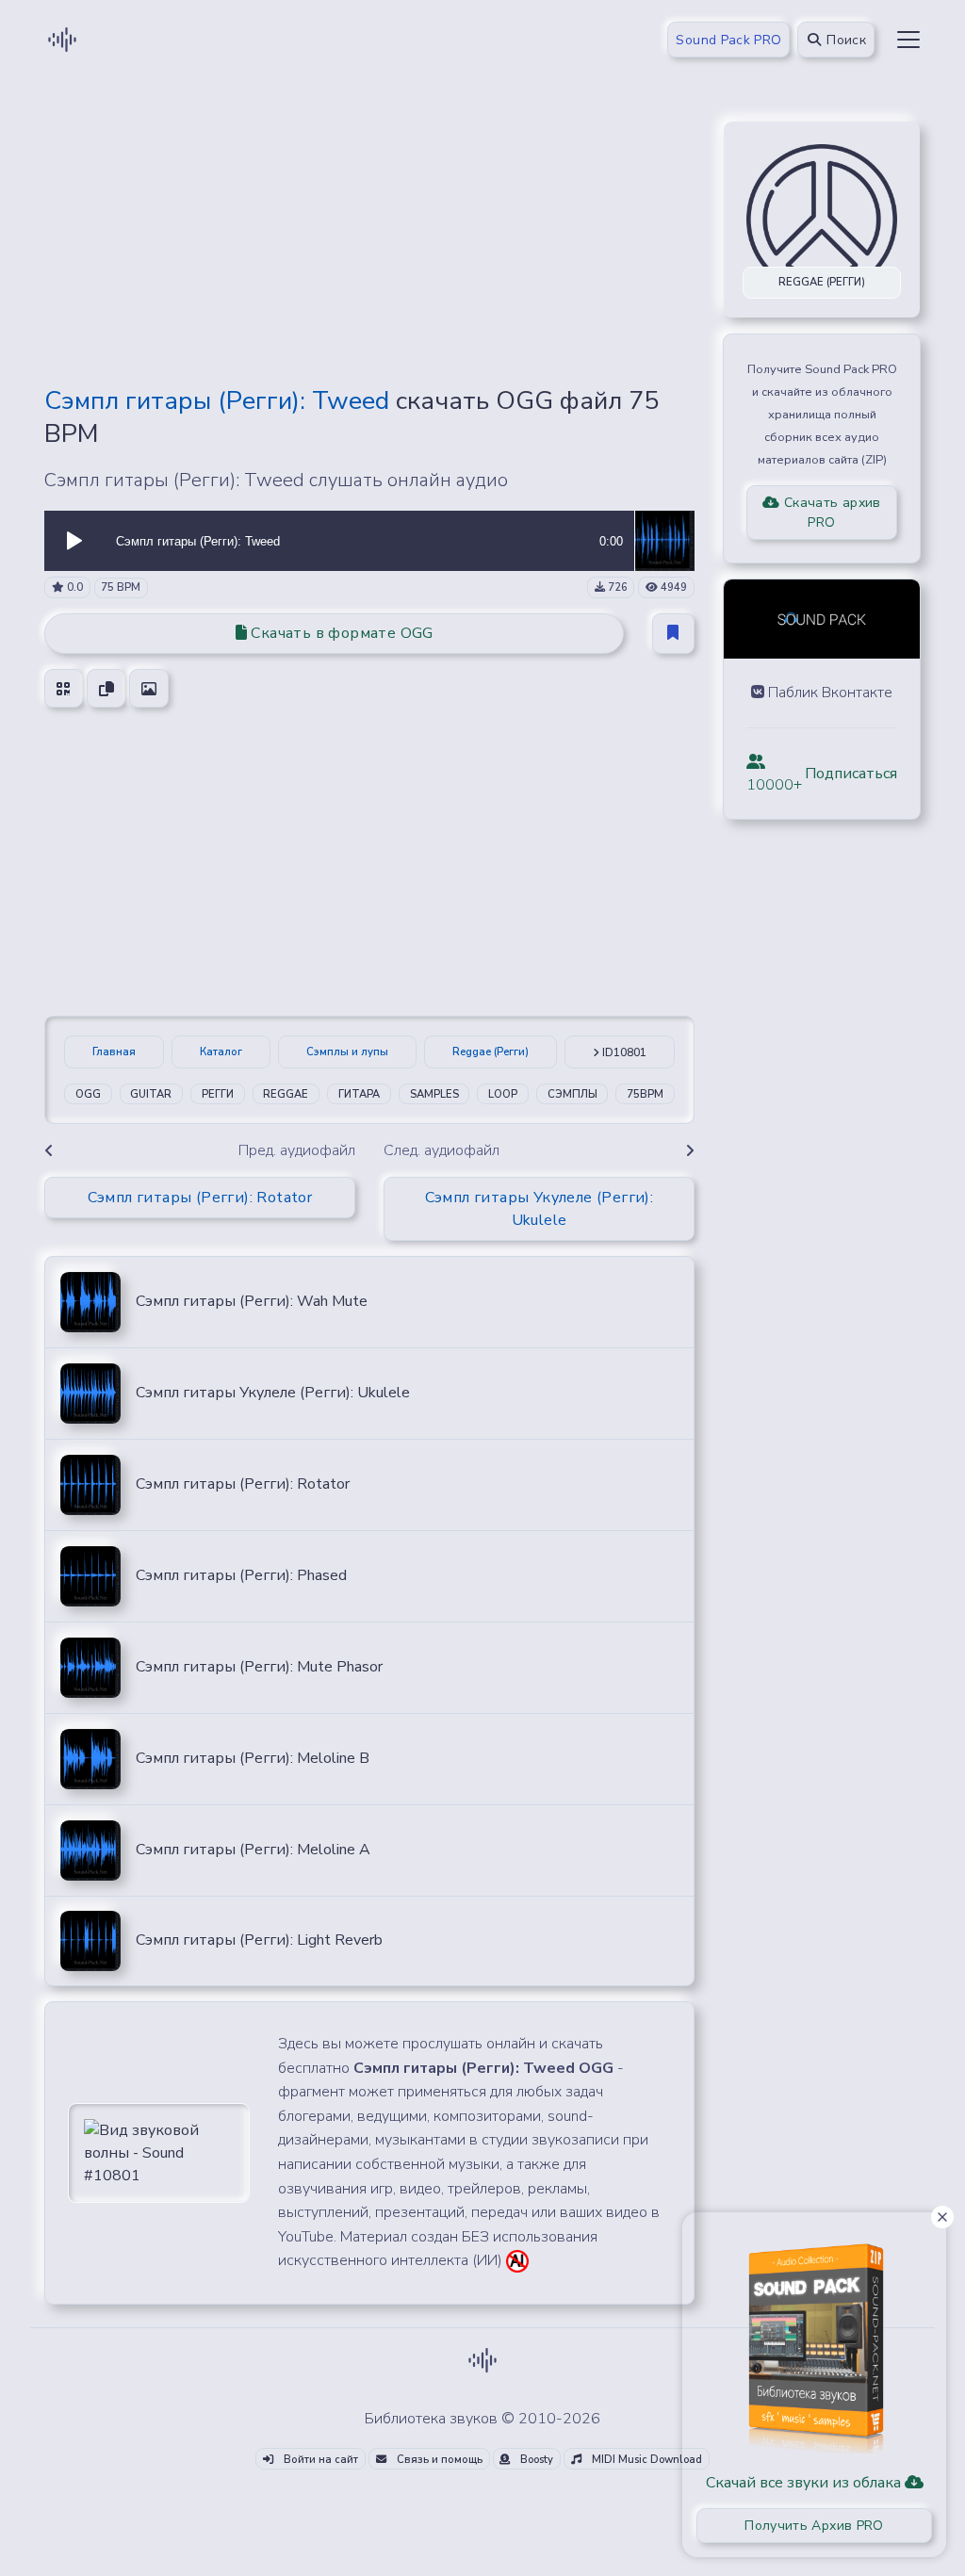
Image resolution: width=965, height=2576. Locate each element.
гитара (359, 1094)
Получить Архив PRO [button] (814, 2526)
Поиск (844, 40)
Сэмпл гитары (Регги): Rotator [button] (200, 1198)
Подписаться (851, 774)
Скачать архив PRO (831, 513)
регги (218, 1094)
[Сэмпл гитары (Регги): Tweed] (664, 540)
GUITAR (151, 1094)
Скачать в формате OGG (340, 633)
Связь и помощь (438, 2460)
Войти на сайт (319, 2460)
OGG (88, 1094)
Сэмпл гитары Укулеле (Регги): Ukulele (273, 1393)
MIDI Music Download (646, 2460)
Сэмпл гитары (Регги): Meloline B (253, 1758)
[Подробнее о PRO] (814, 2341)
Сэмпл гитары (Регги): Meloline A (253, 1850)
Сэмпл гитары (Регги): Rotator (243, 1484)
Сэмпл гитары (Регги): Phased (241, 1575)
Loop (503, 1094)
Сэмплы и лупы (347, 1052)
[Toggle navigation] (908, 40)
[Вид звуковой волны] (159, 2152)
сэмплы (572, 1094)
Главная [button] (114, 1052)
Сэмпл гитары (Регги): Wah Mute (252, 1301)
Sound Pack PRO (728, 40)
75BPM (645, 1094)
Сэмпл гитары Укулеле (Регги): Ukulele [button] (540, 1209)
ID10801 (623, 1053)
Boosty (535, 2460)
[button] (74, 541)
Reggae (286, 1094)
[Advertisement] (369, 237)
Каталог (221, 1052)
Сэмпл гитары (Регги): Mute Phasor (259, 1667)
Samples (434, 1094)
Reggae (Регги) (491, 1052)
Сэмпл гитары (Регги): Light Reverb (259, 1940)
